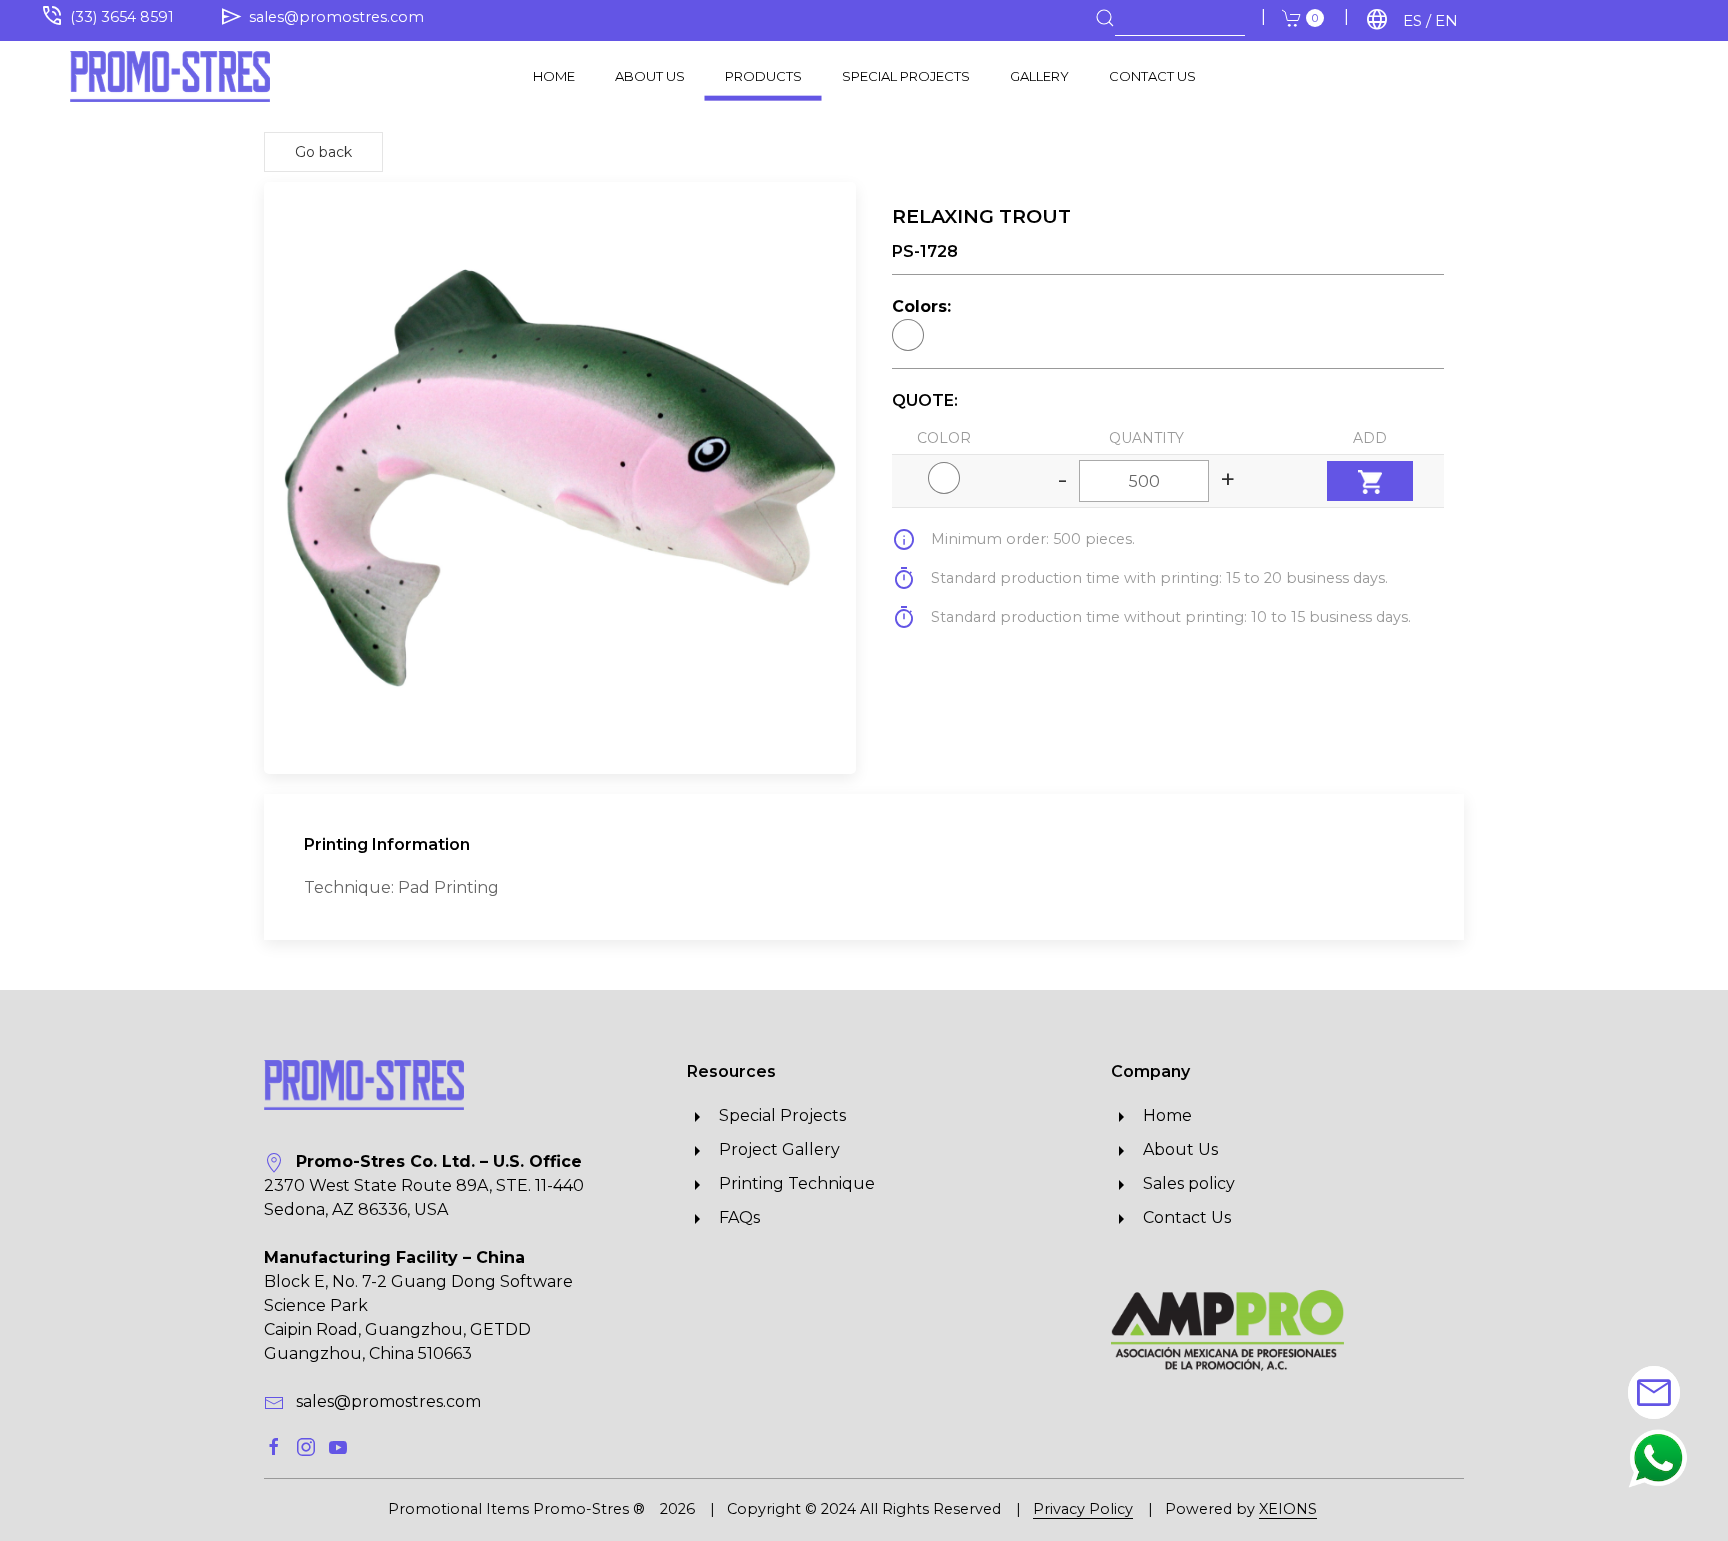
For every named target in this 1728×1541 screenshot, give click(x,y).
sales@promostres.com (336, 17)
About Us (650, 75)
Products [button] (763, 75)
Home (554, 75)
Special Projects (906, 75)
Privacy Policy (1083, 1509)
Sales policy (1183, 1183)
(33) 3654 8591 (122, 17)
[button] (1658, 1457)
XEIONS (1288, 1509)
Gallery (1039, 75)
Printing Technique (791, 1183)
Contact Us (1152, 75)
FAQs (733, 1217)
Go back (323, 152)
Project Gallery (773, 1149)
